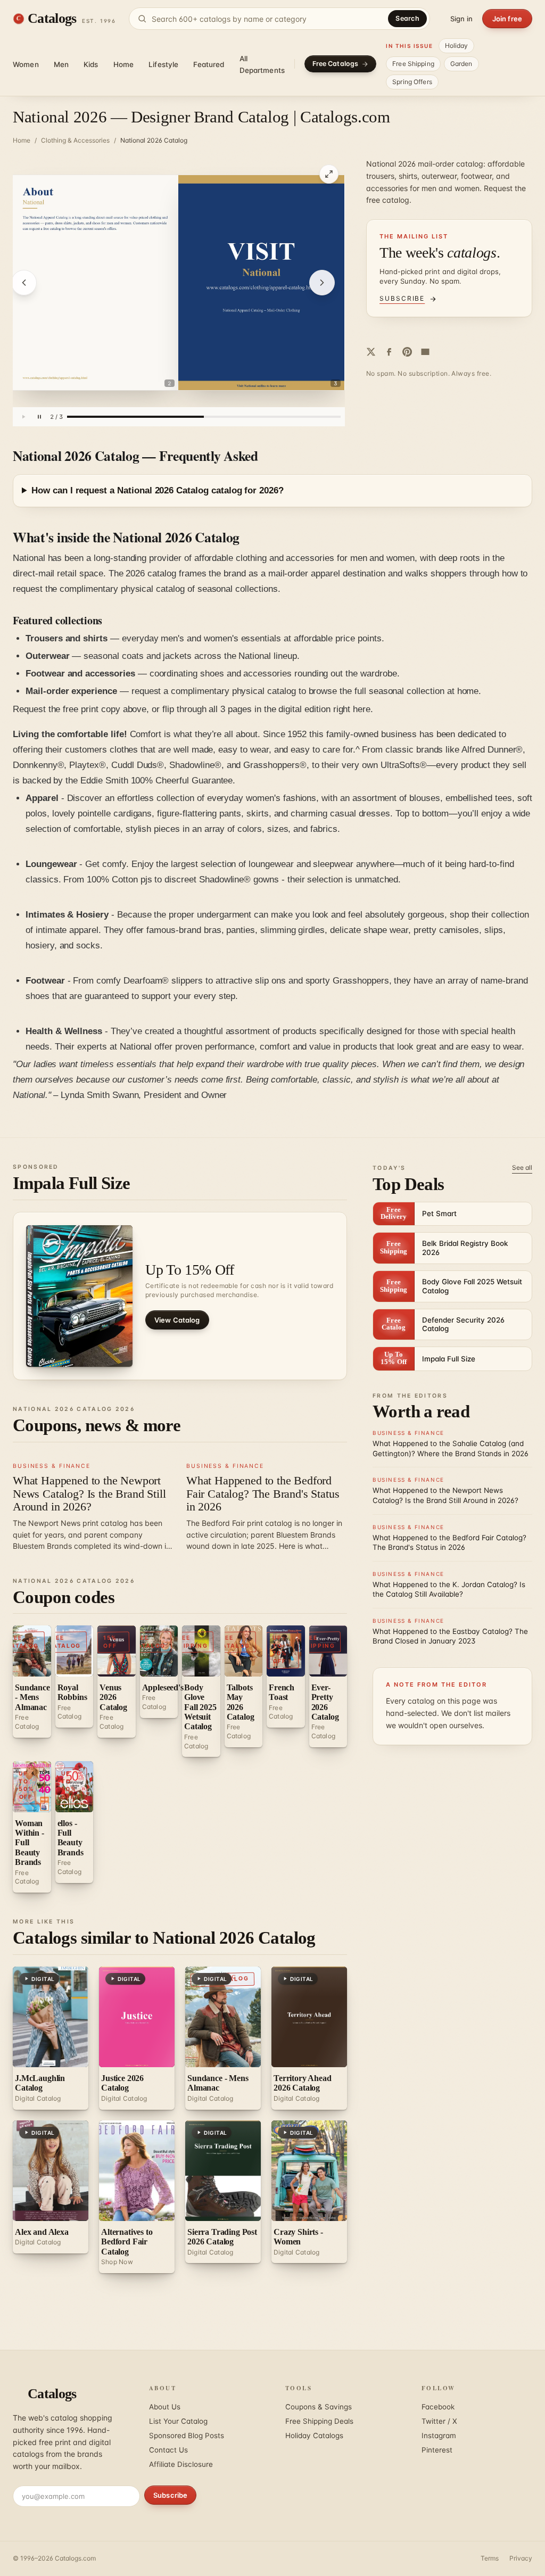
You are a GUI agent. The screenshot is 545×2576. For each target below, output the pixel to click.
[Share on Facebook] (389, 352)
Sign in (461, 19)
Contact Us (168, 2450)
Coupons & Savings (319, 2407)
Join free (507, 19)
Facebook (438, 2407)
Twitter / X (439, 2421)
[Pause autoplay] (39, 417)
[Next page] (322, 283)
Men (61, 64)
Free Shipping (413, 64)
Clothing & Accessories (75, 140)
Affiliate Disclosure (181, 2464)
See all (522, 1167)
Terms (490, 2558)
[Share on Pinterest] (407, 352)
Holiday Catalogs (314, 2435)
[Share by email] (425, 352)
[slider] (204, 417)
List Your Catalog (178, 2421)
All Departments (262, 64)
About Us (165, 2407)
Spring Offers (412, 82)
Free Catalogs (336, 64)
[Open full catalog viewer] (329, 174)
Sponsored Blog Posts (187, 2435)
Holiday (457, 46)
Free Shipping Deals (319, 2421)
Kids (91, 64)
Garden (461, 64)
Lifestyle (163, 64)
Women (26, 64)
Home (124, 64)
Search (407, 18)
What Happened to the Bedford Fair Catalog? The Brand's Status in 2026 (263, 1493)
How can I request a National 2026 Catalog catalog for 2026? (158, 490)
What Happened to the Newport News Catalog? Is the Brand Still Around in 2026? (89, 1493)
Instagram (439, 2435)
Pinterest (437, 2450)
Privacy (521, 2558)
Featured (209, 64)
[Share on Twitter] (371, 352)
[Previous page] (24, 283)
